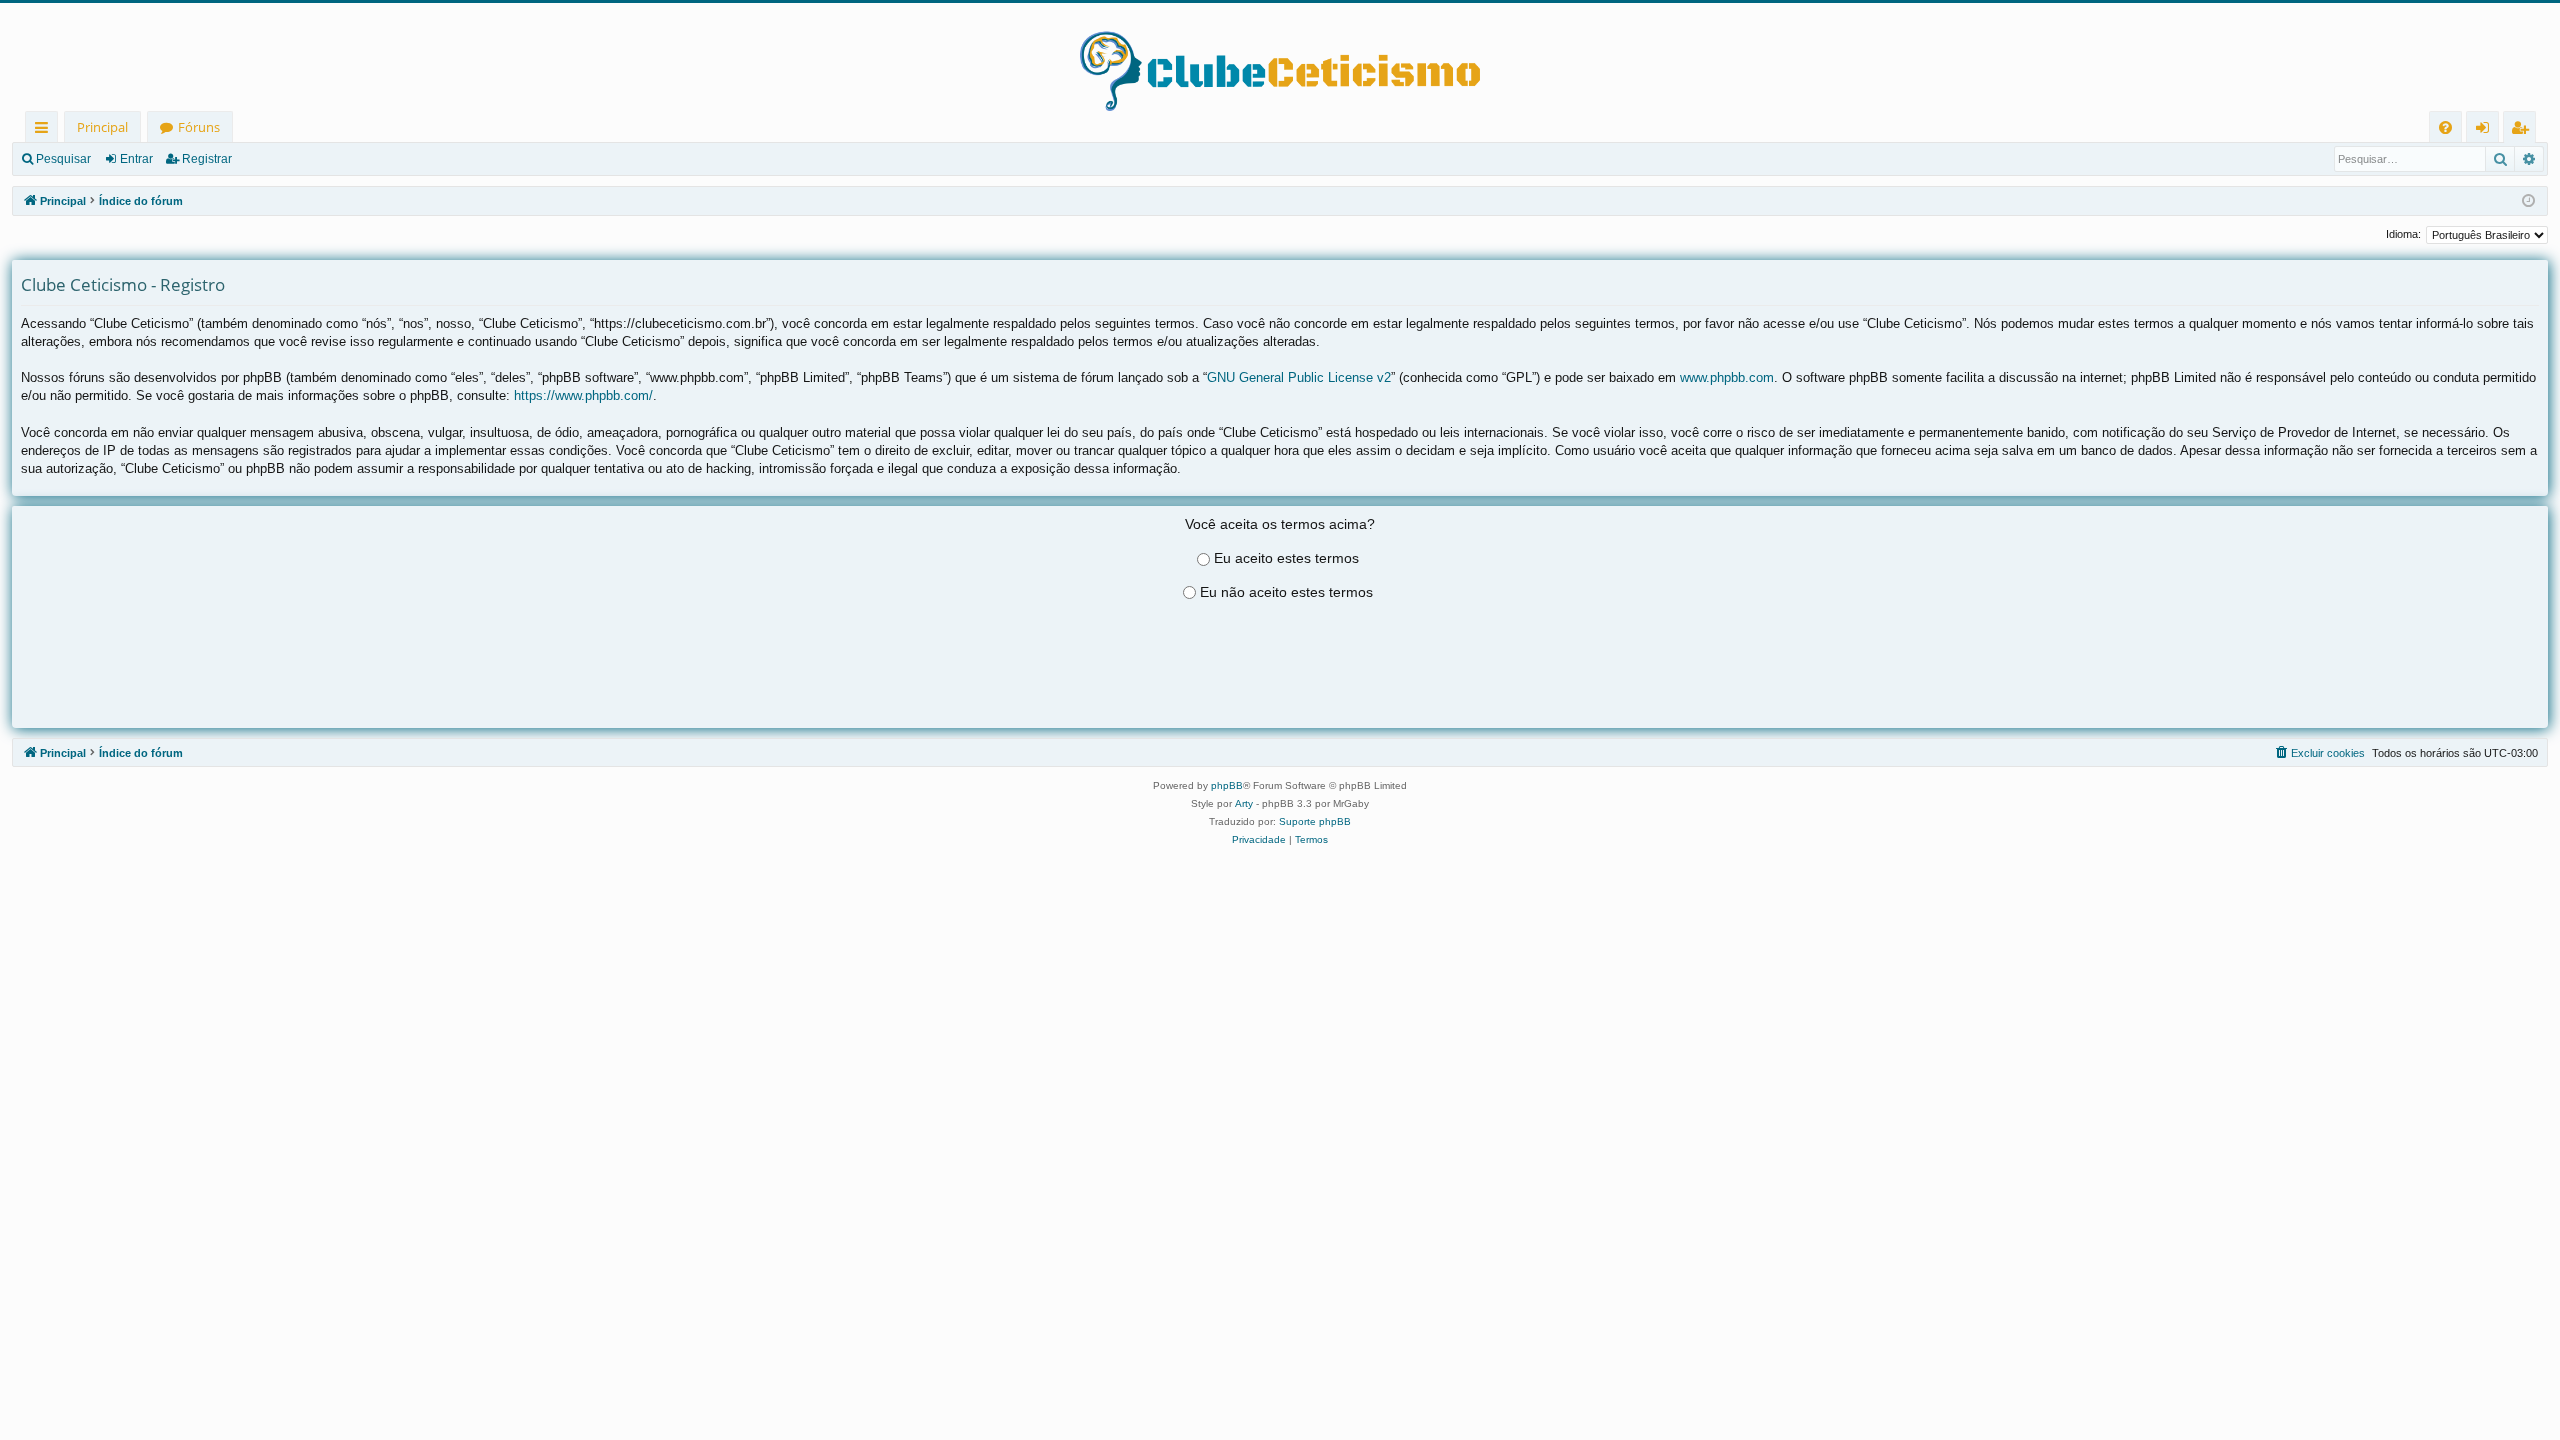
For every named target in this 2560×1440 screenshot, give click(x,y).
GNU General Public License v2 (1299, 377)
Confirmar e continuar (1280, 666)
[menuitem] (2445, 127)
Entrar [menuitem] (2487, 130)
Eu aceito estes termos (1286, 558)
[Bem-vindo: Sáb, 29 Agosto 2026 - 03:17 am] (2528, 201)
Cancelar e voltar (1280, 691)
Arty (1244, 803)
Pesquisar (63, 159)
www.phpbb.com (1727, 377)
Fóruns (199, 127)
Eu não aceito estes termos (1286, 592)
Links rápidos (45, 130)
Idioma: (2403, 234)
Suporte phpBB (1315, 821)
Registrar (207, 159)
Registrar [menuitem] (2524, 130)
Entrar (136, 159)
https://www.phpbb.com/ (583, 395)
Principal (102, 127)
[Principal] (1280, 57)
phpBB (1227, 785)
